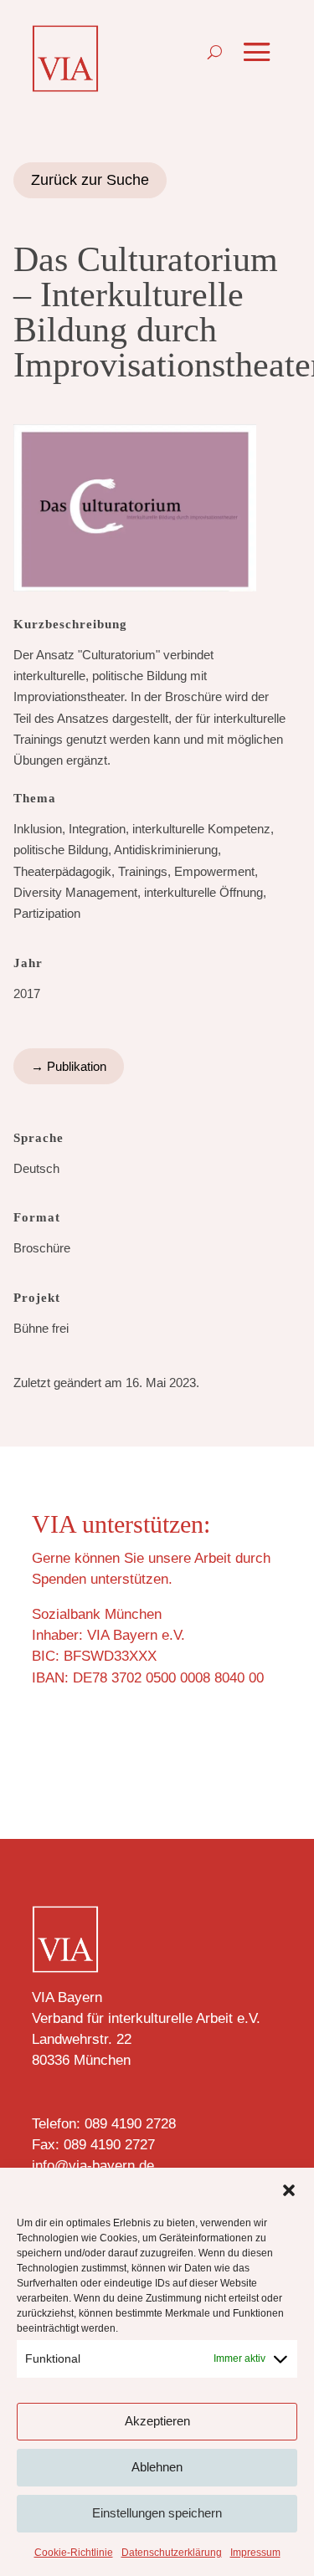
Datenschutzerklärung (172, 2553)
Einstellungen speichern (157, 2513)
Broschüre (42, 1248)
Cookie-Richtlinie (74, 2553)
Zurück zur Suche (90, 180)
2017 (27, 994)
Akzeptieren (157, 2421)
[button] (289, 2190)
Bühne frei (41, 1328)
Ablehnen (157, 2467)
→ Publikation (69, 1066)
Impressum (255, 2553)
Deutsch (36, 1168)
